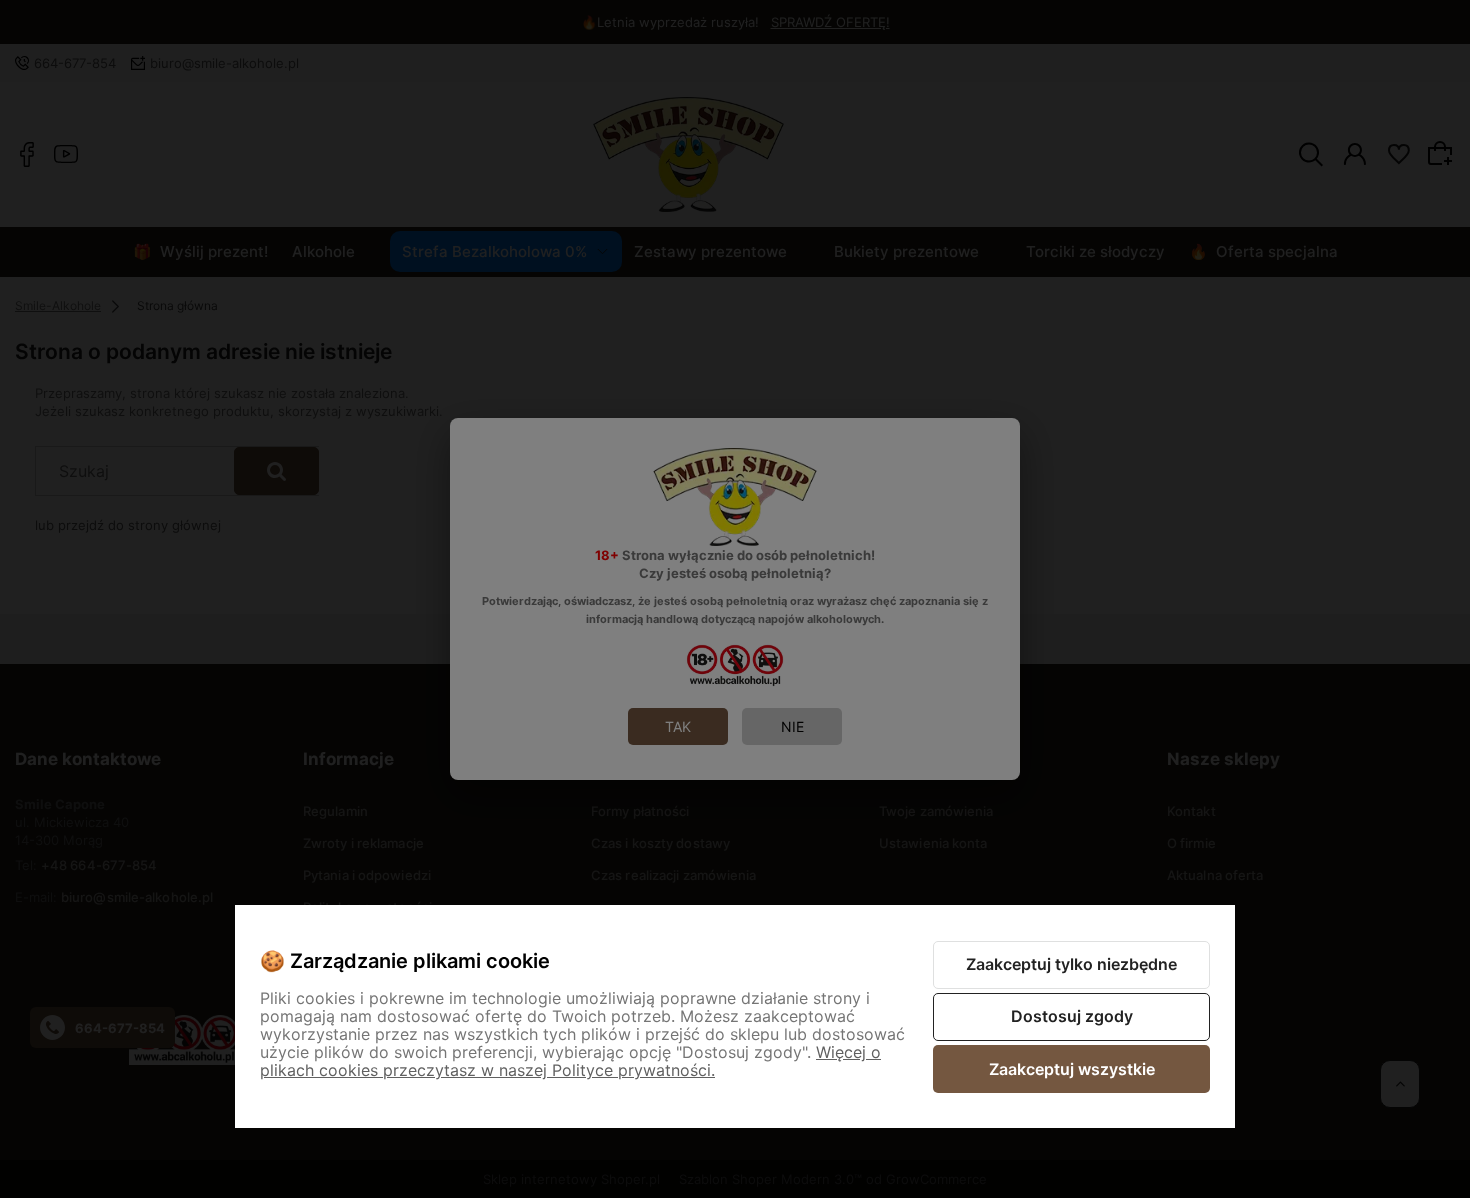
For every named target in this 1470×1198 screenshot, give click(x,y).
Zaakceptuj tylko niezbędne (1071, 964)
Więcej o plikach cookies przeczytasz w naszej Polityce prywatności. (570, 1061)
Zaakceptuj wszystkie (1072, 1069)
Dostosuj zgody (1072, 1016)
